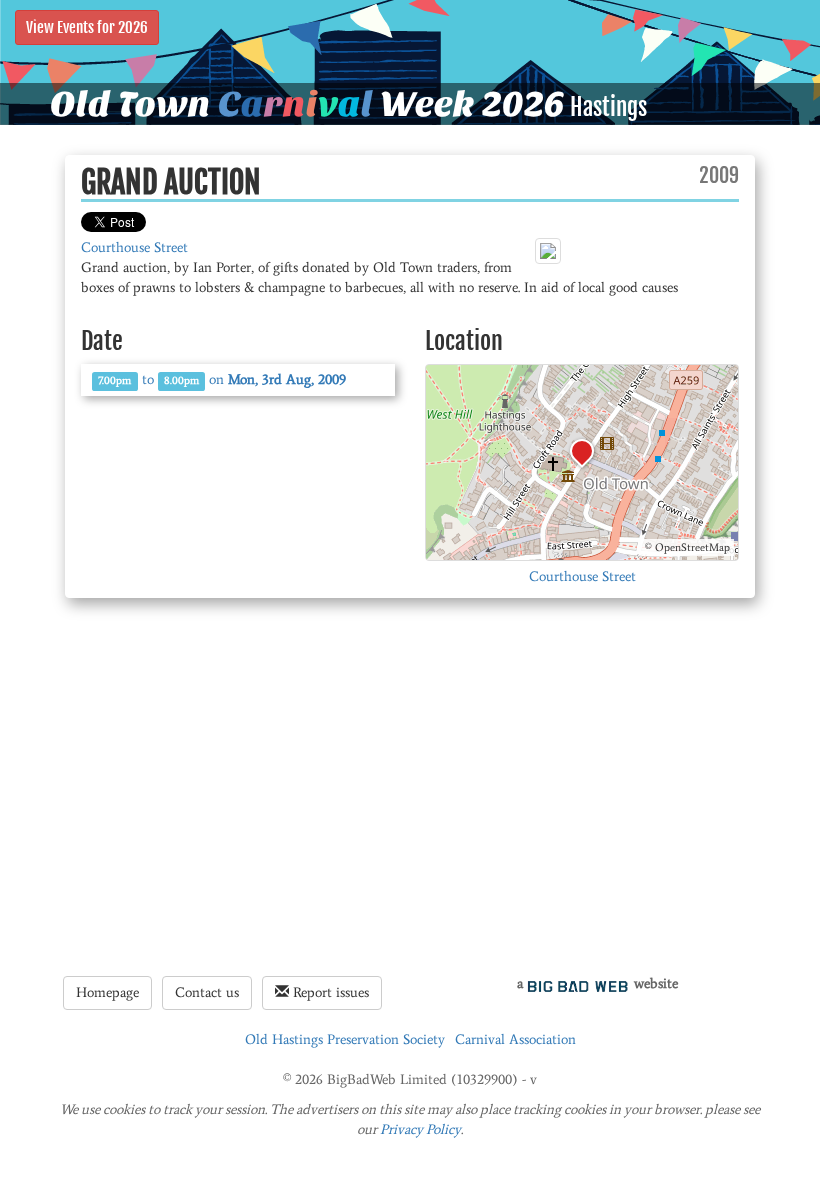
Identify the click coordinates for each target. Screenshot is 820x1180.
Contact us (207, 992)
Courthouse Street (134, 247)
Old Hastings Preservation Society (345, 1039)
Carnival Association (515, 1039)
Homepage (107, 992)
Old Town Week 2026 (307, 104)
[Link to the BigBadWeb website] (578, 983)
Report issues (329, 992)
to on (222, 379)
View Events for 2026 (87, 27)
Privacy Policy (420, 1129)
